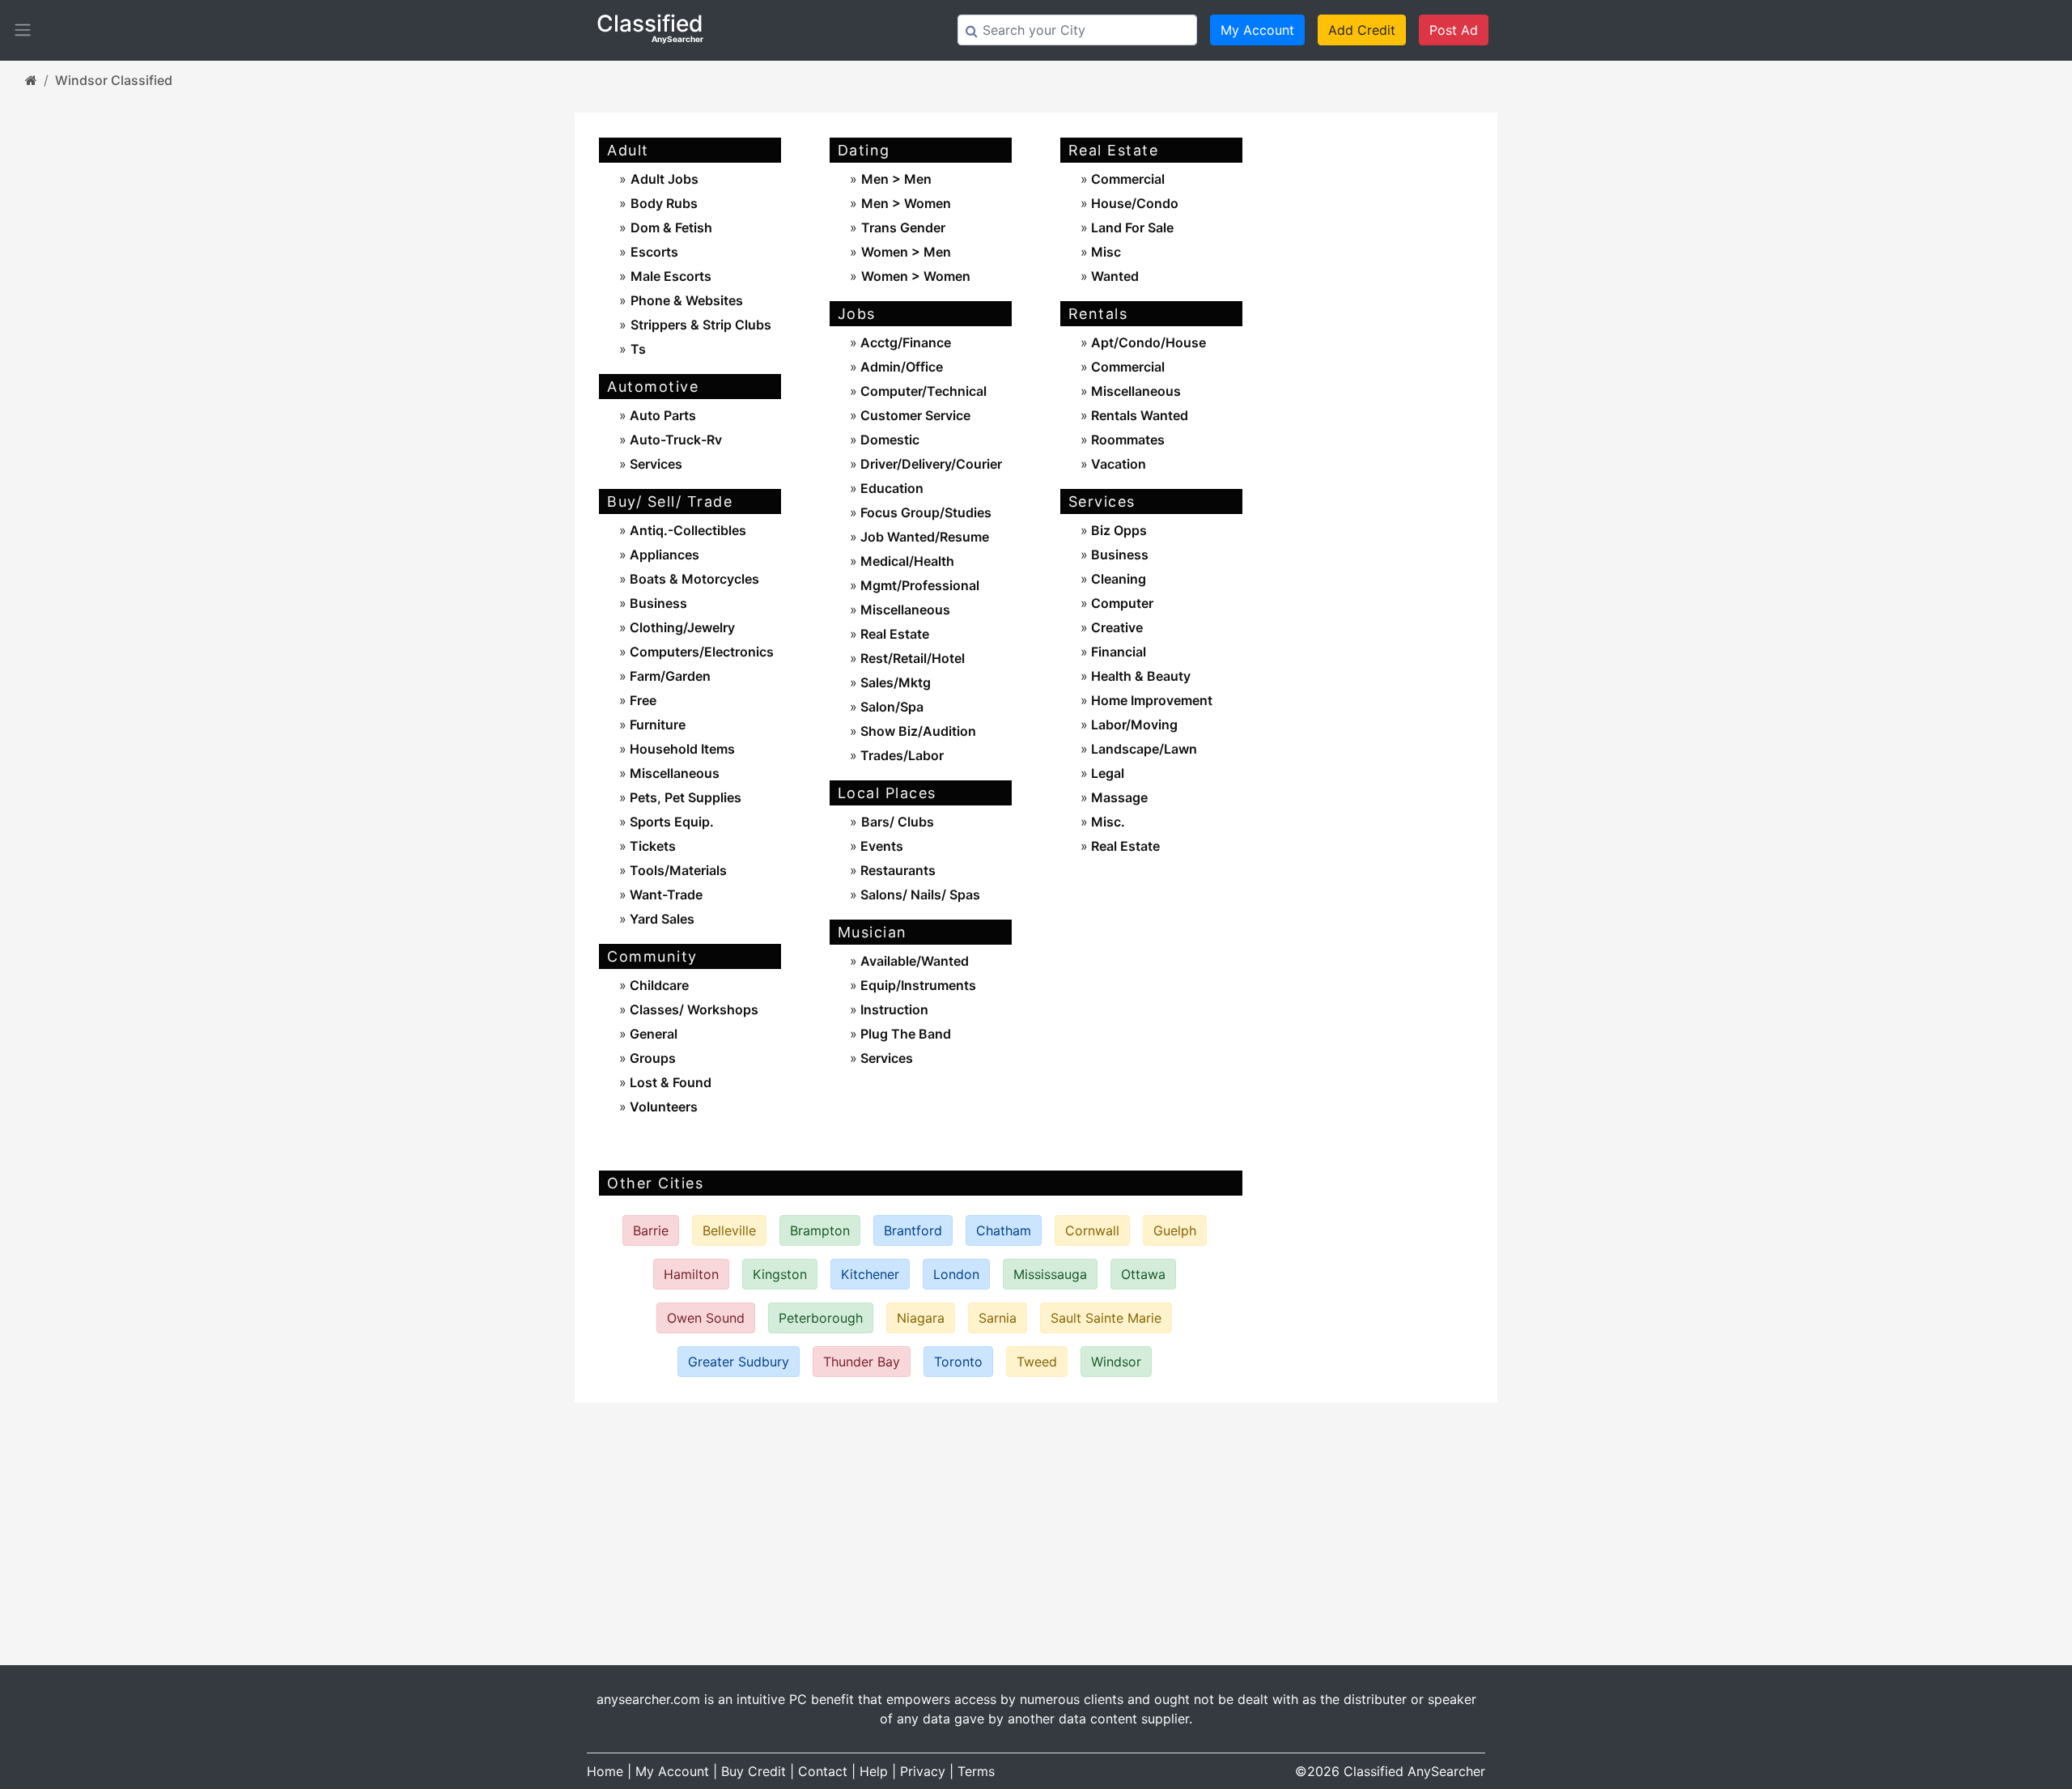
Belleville (729, 1230)
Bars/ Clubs (898, 822)
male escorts (671, 276)
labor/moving (1133, 725)
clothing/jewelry (681, 627)
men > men (896, 179)
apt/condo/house (1147, 342)
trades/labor (900, 755)
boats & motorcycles (693, 579)
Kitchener (870, 1274)
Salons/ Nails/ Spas (919, 894)
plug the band (904, 1034)
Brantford (913, 1230)
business (657, 603)
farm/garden (669, 676)
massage (1118, 797)
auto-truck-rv (674, 440)
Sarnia (998, 1318)
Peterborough (821, 1318)
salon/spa (890, 707)
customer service (914, 415)
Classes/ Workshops (692, 1009)
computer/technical (922, 391)
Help (874, 1771)
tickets (651, 846)
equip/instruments (917, 985)
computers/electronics (700, 652)
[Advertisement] (1382, 376)
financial (1117, 652)
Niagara (921, 1318)
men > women (906, 203)
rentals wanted (1138, 415)
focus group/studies (924, 512)
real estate (893, 634)
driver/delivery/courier (930, 464)
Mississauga (1050, 1274)
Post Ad (1454, 30)
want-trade (664, 894)
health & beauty (1139, 676)
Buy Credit (754, 1771)
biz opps (1117, 530)
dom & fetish (671, 227)
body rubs (664, 203)
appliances (663, 555)
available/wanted (913, 961)
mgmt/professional (918, 585)
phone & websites (687, 300)
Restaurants (896, 870)
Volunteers (662, 1107)
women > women (916, 276)
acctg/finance (904, 342)
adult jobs (664, 179)
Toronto (958, 1362)
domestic (888, 440)
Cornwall (1092, 1230)
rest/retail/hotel (911, 658)
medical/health (906, 561)
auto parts (661, 415)
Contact (823, 1771)
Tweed (1037, 1362)
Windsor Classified (114, 80)
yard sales (660, 919)
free (641, 700)
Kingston (780, 1274)
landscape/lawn (1142, 749)
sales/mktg (894, 682)
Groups (651, 1058)
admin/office (900, 367)
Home (605, 1771)
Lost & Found (669, 1082)
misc (1104, 252)
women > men (906, 252)
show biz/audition (917, 731)
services (654, 464)
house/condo (1133, 203)
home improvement (1150, 700)
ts (638, 349)
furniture (656, 725)
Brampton (820, 1230)
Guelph (1175, 1230)
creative (1115, 627)
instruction (893, 1009)
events (880, 846)
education (890, 488)
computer (1121, 603)
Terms (976, 1771)
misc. (1106, 822)
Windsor (1116, 1362)
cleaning (1117, 579)
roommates (1126, 440)
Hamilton (691, 1274)
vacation (1117, 464)
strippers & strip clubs (701, 325)
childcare (658, 985)
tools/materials (677, 870)
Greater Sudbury (739, 1362)
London (956, 1274)
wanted (1113, 276)
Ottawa (1143, 1274)
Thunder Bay (862, 1362)
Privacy (923, 1771)
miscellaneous (673, 773)
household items (681, 749)
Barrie (651, 1230)
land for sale (1131, 227)
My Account (1257, 30)
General (652, 1034)
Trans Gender (903, 227)
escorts (654, 252)
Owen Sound (706, 1318)
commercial (1126, 179)
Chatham (1004, 1230)
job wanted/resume (923, 537)
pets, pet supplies (684, 797)
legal (1106, 773)
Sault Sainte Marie (1106, 1318)
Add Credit (1362, 30)
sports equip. (670, 822)
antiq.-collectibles (686, 530)
